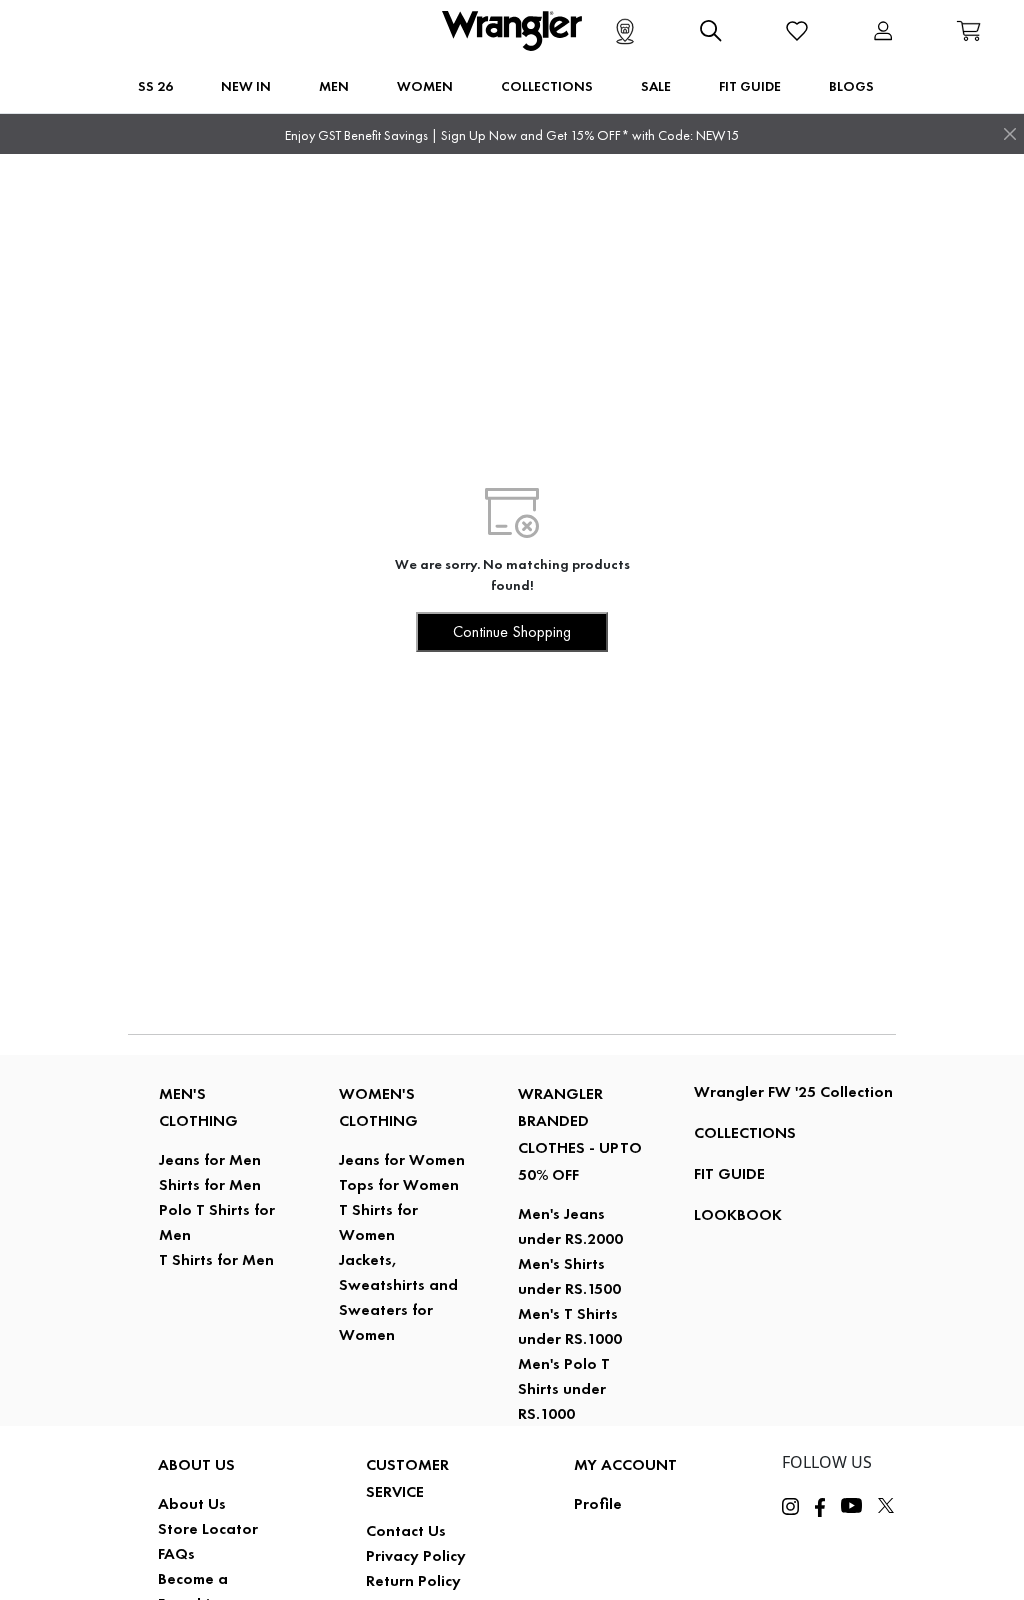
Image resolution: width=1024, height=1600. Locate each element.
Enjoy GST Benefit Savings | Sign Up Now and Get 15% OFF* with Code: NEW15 (512, 135)
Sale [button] (656, 86)
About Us (192, 1503)
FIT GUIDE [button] (750, 86)
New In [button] (246, 86)
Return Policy (413, 1580)
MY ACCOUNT (625, 1464)
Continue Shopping (512, 631)
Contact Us (406, 1530)
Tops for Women (399, 1184)
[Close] (1010, 134)
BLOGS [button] (851, 86)
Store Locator (208, 1528)
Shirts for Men (210, 1184)
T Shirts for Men (216, 1259)
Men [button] (334, 86)
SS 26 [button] (155, 86)
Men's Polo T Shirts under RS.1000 (564, 1388)
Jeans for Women (402, 1159)
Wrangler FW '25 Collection (793, 1091)
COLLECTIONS (745, 1132)
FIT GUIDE (729, 1173)
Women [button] (425, 86)
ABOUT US (196, 1464)
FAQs (176, 1553)
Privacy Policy (416, 1555)
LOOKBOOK (738, 1214)
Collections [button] (547, 86)
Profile (598, 1503)
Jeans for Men (210, 1159)
